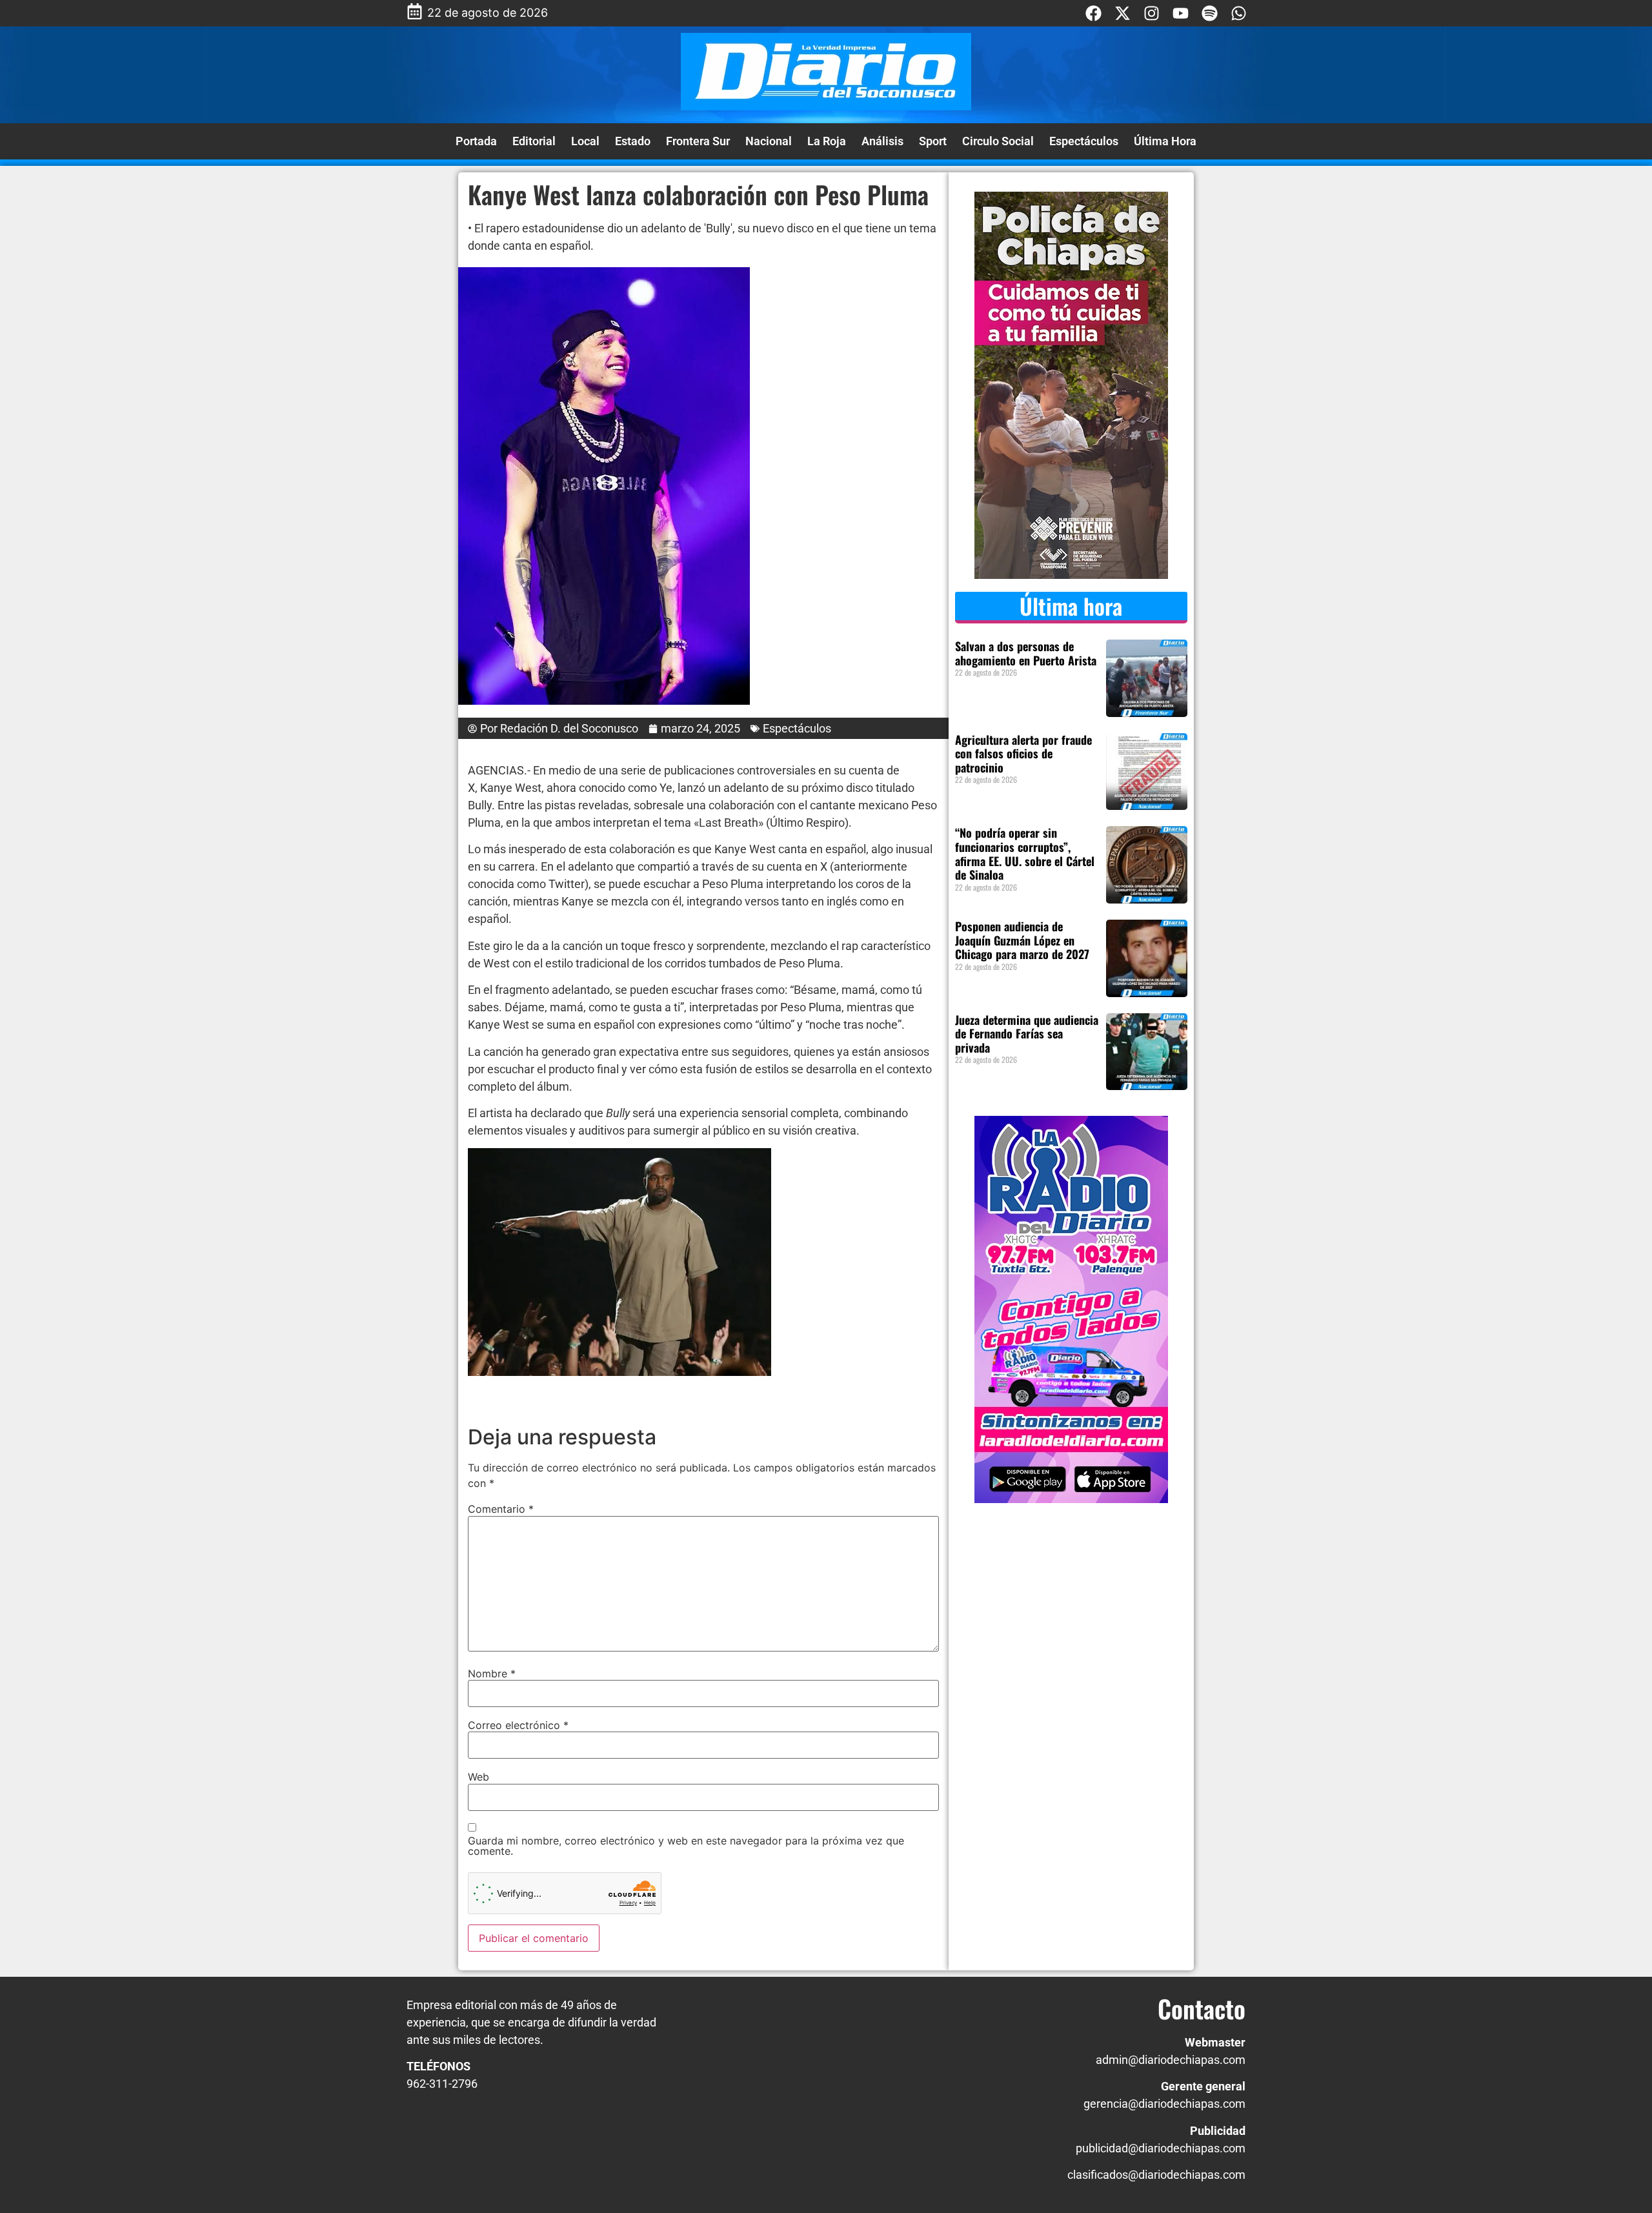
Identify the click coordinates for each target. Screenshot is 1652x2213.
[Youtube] (1181, 13)
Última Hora (1165, 141)
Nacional (769, 141)
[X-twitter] (1123, 13)
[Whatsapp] (1239, 13)
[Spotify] (1210, 13)
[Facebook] (1093, 13)
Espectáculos (1084, 141)
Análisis (882, 141)
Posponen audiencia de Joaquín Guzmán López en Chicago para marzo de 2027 (1022, 940)
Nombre (492, 1673)
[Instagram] (1152, 13)
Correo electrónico (518, 1725)
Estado (633, 141)
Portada (476, 141)
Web (478, 1777)
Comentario (501, 1509)
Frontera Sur (698, 141)
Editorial (534, 141)
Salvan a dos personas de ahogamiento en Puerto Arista (1026, 653)
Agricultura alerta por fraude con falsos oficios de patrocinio (1023, 753)
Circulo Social (998, 141)
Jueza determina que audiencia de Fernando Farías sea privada (1027, 1034)
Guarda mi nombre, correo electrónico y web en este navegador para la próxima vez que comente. (686, 1846)
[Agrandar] (754, 1165)
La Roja (827, 141)
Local (585, 141)
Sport (933, 141)
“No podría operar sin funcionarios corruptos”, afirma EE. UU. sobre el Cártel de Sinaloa (1025, 854)
